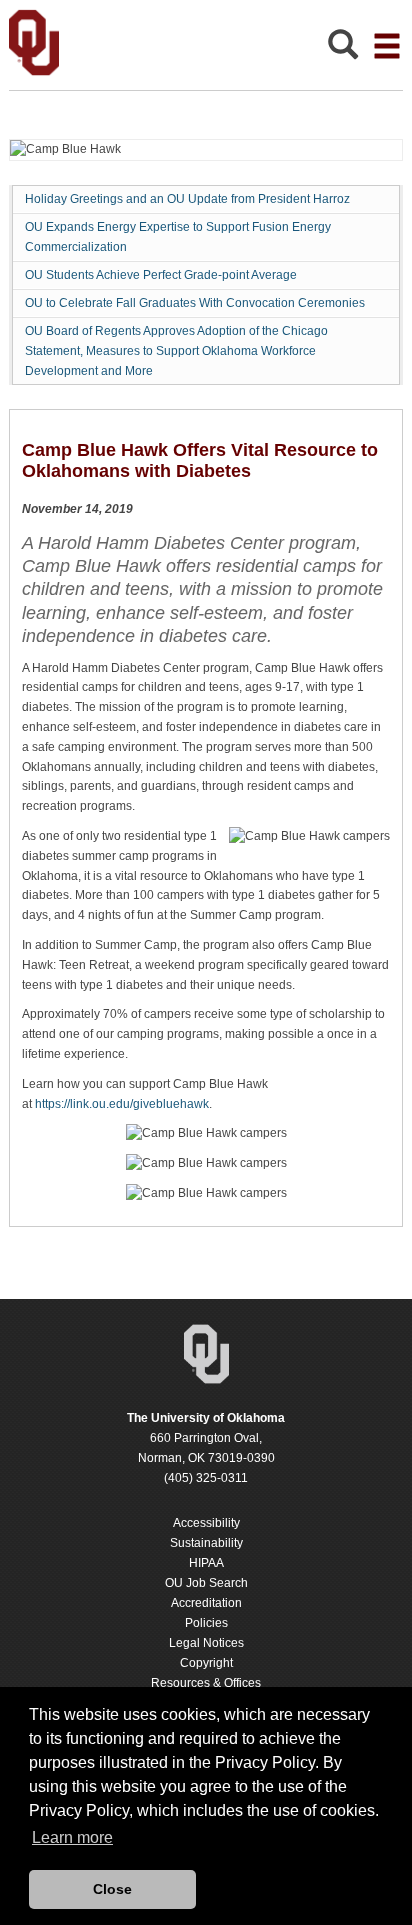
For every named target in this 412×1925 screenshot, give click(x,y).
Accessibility (206, 1523)
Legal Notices (206, 1643)
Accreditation (206, 1603)
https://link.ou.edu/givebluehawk (122, 1104)
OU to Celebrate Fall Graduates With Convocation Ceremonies (195, 303)
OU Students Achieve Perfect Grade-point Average (161, 275)
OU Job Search (206, 1583)
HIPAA (206, 1563)
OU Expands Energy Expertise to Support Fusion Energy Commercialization (178, 237)
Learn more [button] (72, 1837)
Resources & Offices (206, 1683)
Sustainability (206, 1543)
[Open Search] (343, 49)
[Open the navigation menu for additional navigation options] (387, 46)
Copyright (206, 1663)
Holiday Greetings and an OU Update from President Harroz (187, 199)
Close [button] (112, 1889)
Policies (206, 1623)
